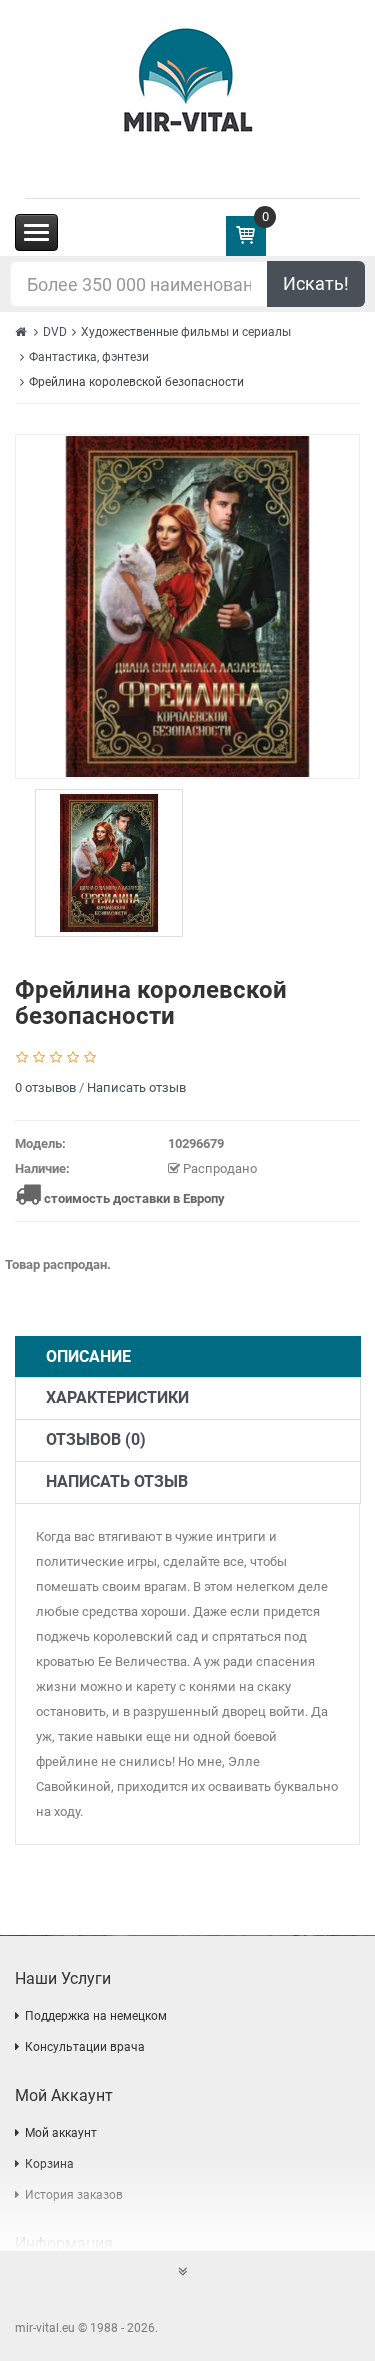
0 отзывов (45, 1087)
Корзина (49, 2164)
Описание (88, 1356)
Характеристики (117, 1397)
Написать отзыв (136, 1087)
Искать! (316, 283)
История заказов (74, 2195)
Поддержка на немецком (96, 2016)
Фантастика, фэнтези (89, 357)
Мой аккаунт (61, 2133)
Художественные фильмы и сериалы (186, 332)
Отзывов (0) (96, 1439)
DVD (55, 332)
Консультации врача (85, 2047)
